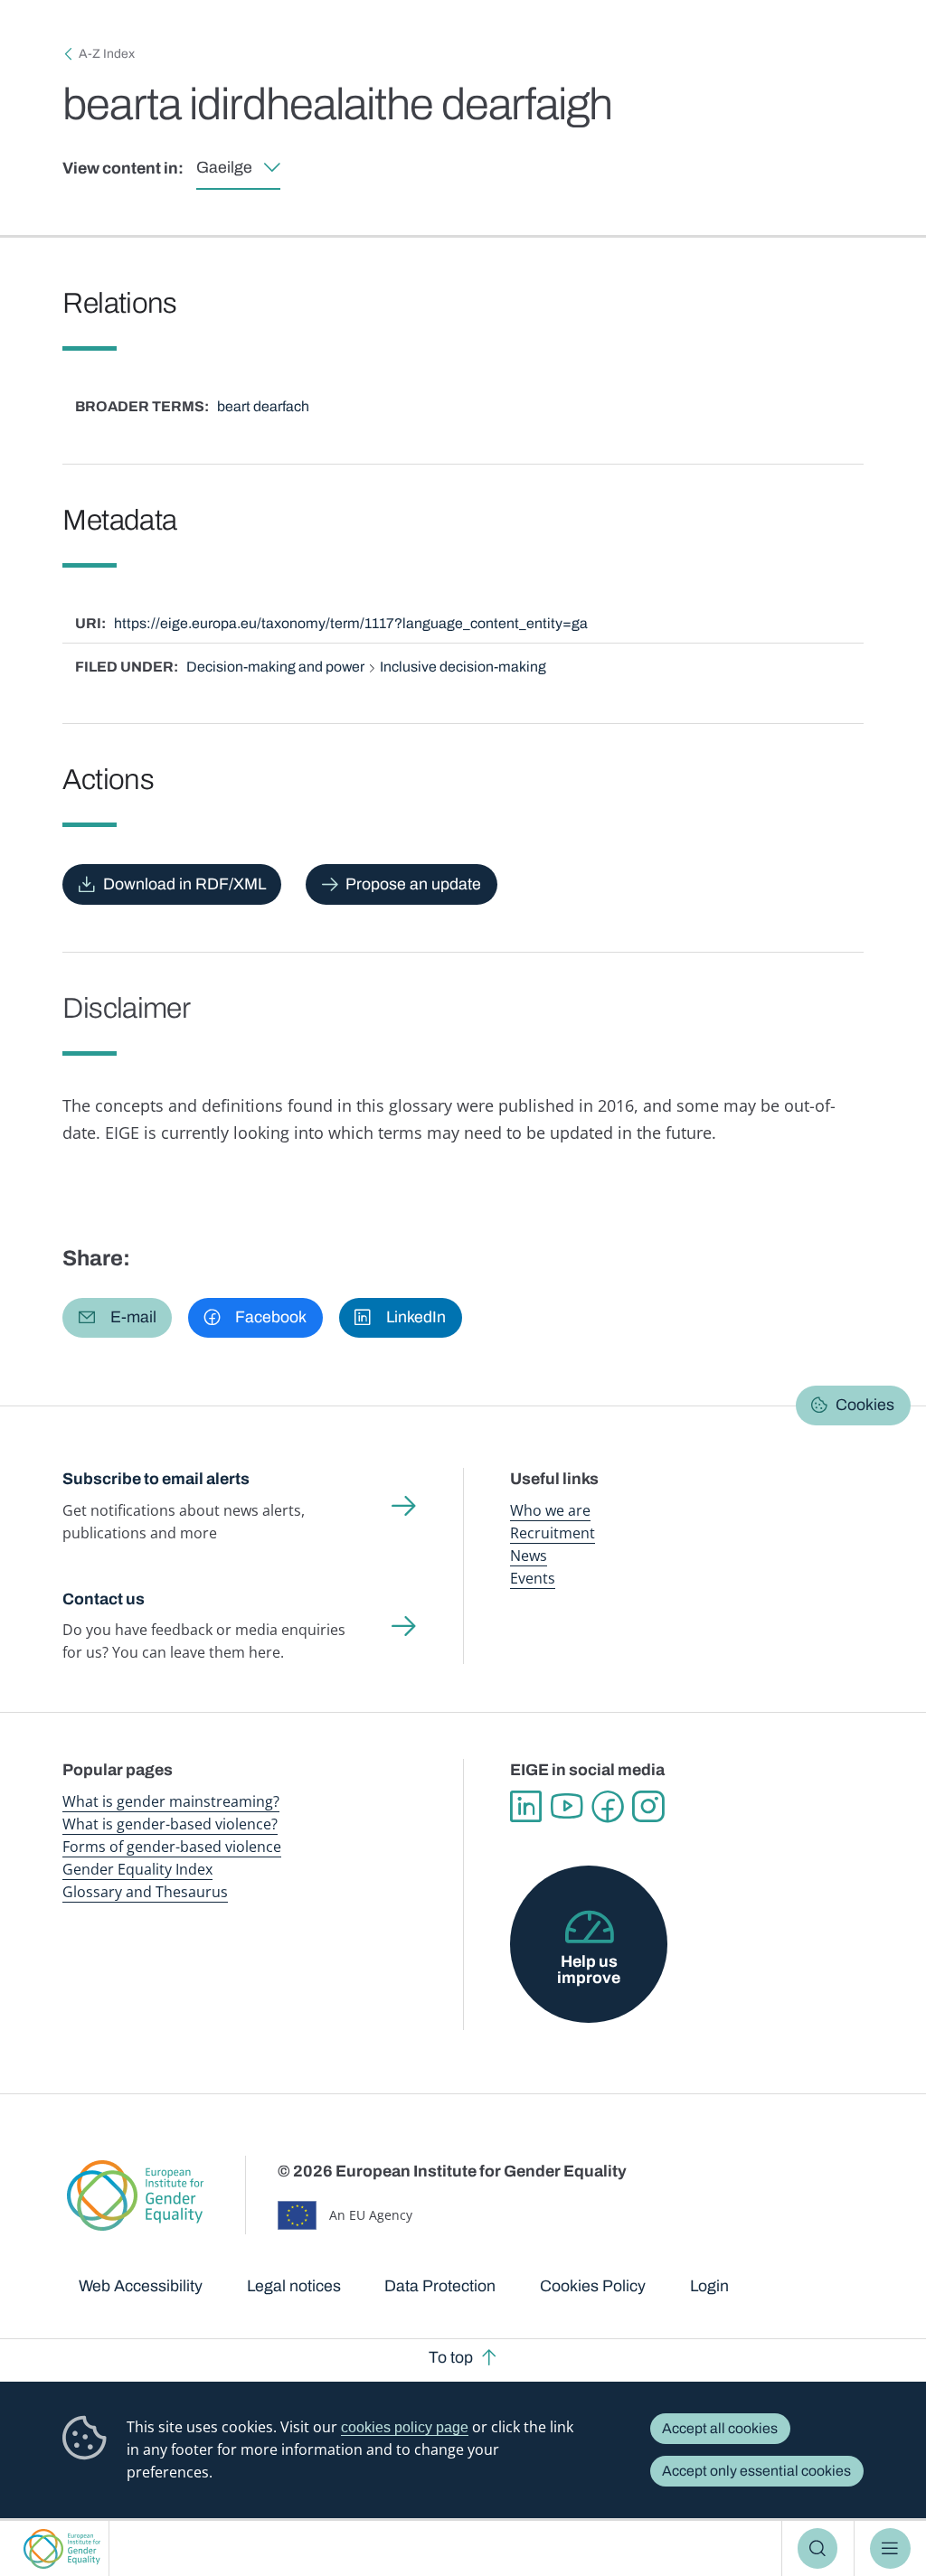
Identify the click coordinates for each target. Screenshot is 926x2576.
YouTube (567, 1806)
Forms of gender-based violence (172, 1847)
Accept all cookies (720, 2428)
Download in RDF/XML (184, 884)
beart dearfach (263, 406)
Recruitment (553, 1533)
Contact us (104, 1599)
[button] (117, 1318)
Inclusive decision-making (463, 667)
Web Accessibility (141, 2286)
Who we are (550, 1510)
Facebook (607, 1806)
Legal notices (294, 2286)
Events (533, 1578)
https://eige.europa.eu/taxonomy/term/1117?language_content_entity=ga (351, 623)
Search (818, 2548)
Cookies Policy (593, 2286)
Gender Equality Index (137, 1869)
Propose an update (413, 884)
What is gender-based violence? (170, 1824)
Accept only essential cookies (756, 2471)
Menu (890, 2548)
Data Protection (440, 2286)
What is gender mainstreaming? (171, 1801)
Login (709, 2286)
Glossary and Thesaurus (145, 1892)
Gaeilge (224, 167)
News (529, 1556)
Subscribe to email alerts (156, 1479)
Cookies (865, 1405)
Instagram (648, 1806)
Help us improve (589, 1970)
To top (451, 2357)
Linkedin (526, 1806)
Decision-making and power (275, 667)
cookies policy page (405, 2427)
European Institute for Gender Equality (62, 2548)
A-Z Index (107, 54)
